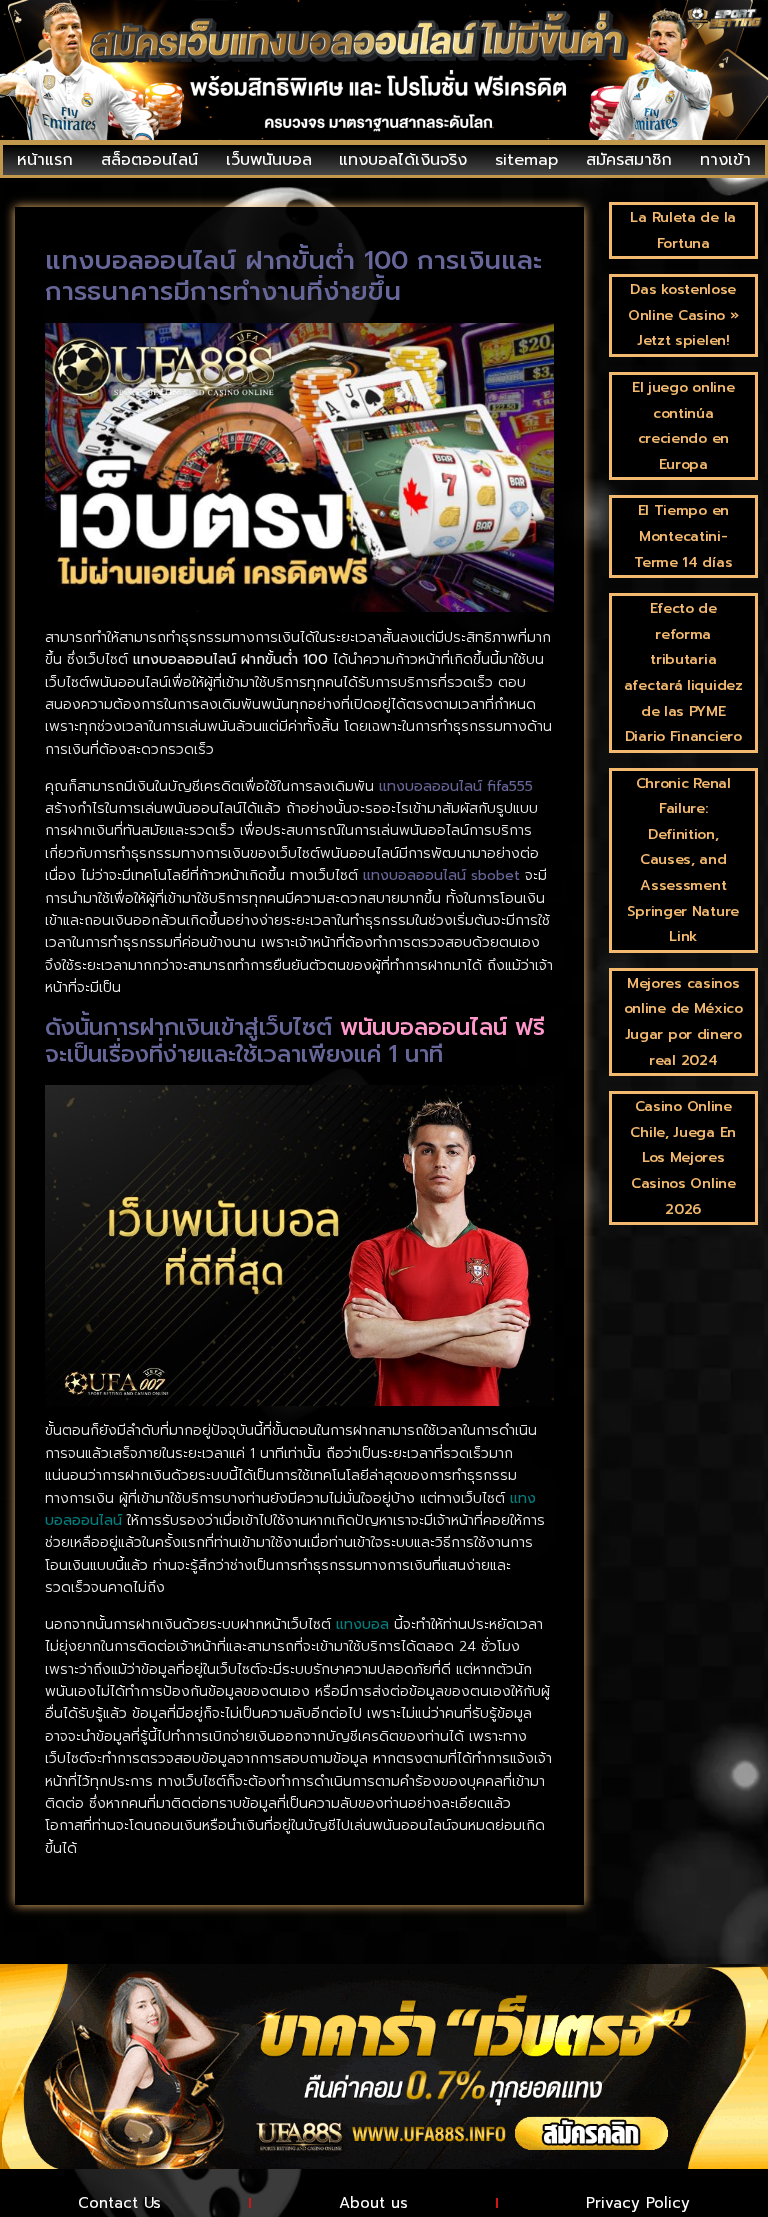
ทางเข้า (725, 160)
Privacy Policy (638, 2203)
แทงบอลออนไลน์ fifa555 (456, 786)
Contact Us (119, 2203)
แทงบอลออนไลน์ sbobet (441, 875)
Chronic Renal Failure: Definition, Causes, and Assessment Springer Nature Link (683, 860)
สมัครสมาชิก (629, 160)
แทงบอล (362, 1624)
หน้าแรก (45, 160)
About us (373, 2203)
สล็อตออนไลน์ (149, 160)
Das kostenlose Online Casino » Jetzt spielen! (683, 315)
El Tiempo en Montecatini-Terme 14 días (683, 536)
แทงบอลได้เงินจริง (403, 160)
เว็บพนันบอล (269, 160)
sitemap (526, 160)
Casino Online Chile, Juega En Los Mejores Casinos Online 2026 (683, 1157)
